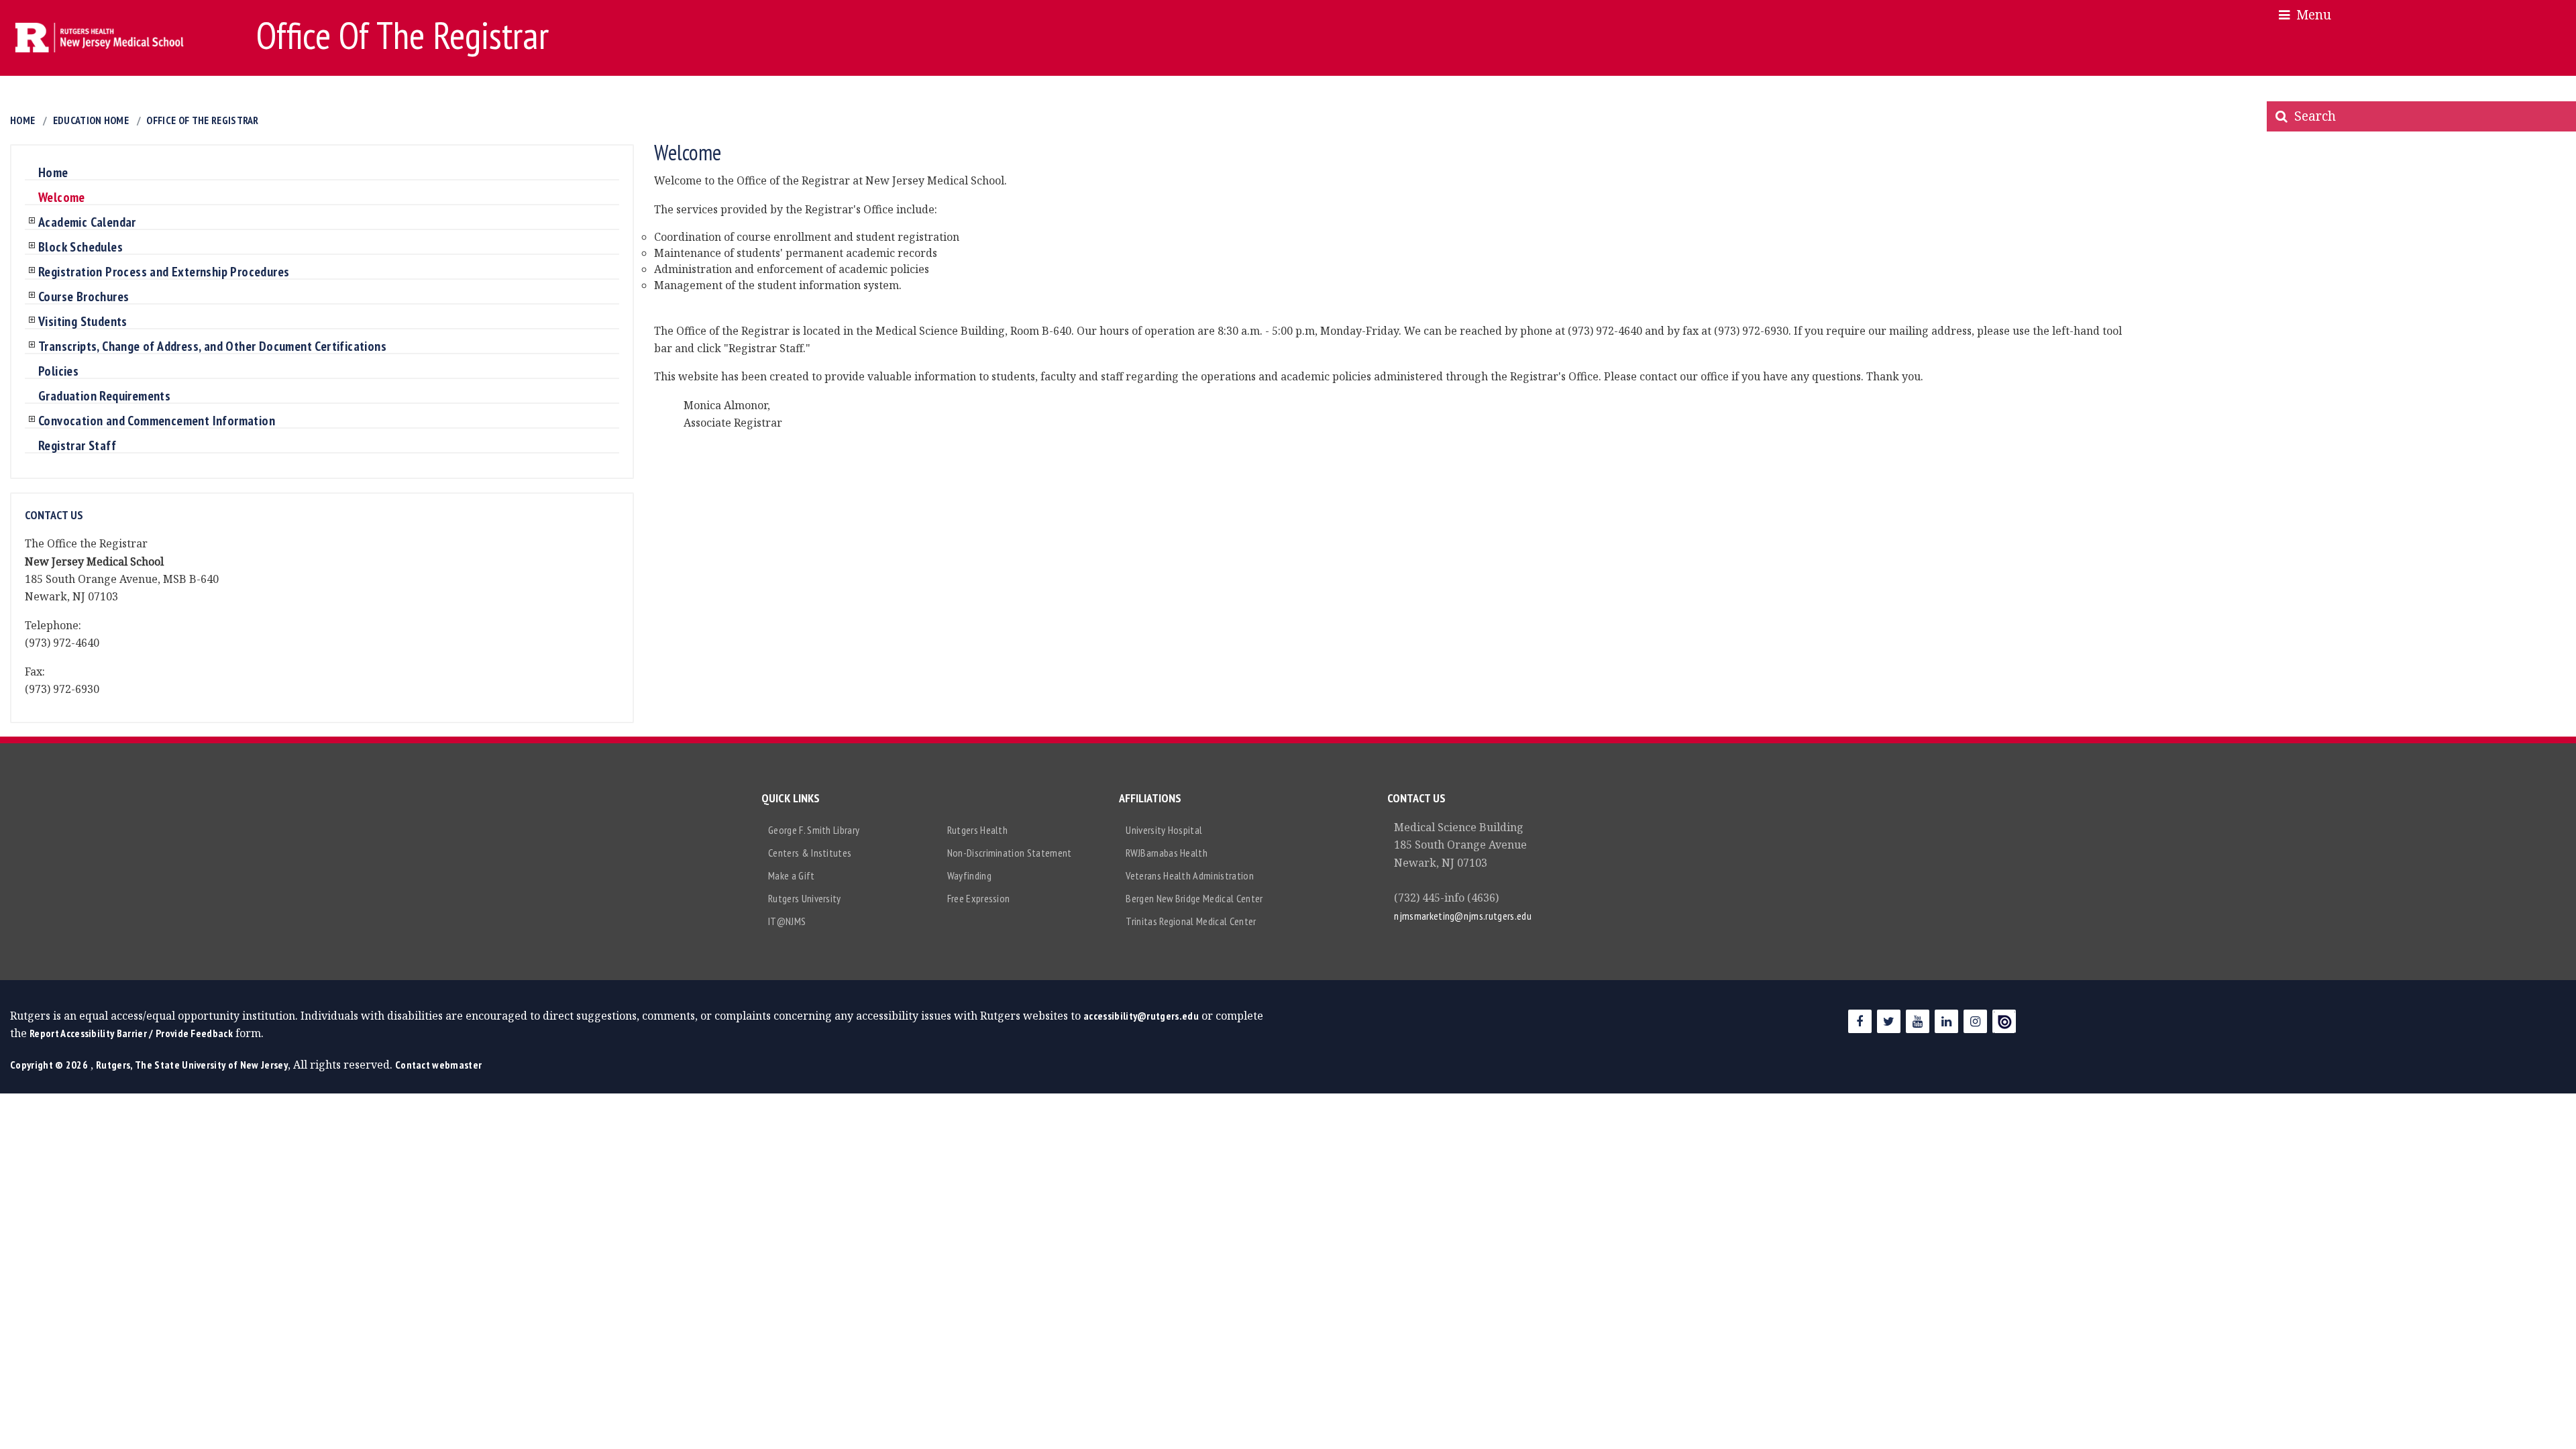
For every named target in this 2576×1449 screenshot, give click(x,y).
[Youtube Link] (1918, 1021)
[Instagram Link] (1975, 1021)
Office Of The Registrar (202, 120)
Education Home (91, 120)
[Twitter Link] (1889, 1021)
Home (22, 120)
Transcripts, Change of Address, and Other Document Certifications (212, 347)
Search (2312, 116)
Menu (2310, 14)
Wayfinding (969, 875)
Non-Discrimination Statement (1010, 853)
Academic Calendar (87, 223)
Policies (58, 372)
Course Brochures (84, 297)
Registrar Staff (77, 446)
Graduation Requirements (104, 396)
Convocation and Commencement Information (157, 421)
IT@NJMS (787, 921)
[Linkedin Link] (1946, 1021)
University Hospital (1164, 830)
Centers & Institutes (810, 853)
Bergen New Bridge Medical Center (1194, 898)
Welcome (62, 198)
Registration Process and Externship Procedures (164, 272)
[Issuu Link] (2004, 1021)
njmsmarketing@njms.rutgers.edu (1463, 916)
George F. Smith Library (814, 830)
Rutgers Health (977, 830)
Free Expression (979, 898)
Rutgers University (805, 898)
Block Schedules (80, 248)
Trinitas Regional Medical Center (1191, 921)
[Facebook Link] (1860, 1021)
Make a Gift (792, 875)
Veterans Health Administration (1190, 875)
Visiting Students (83, 322)
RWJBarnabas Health (1167, 853)
